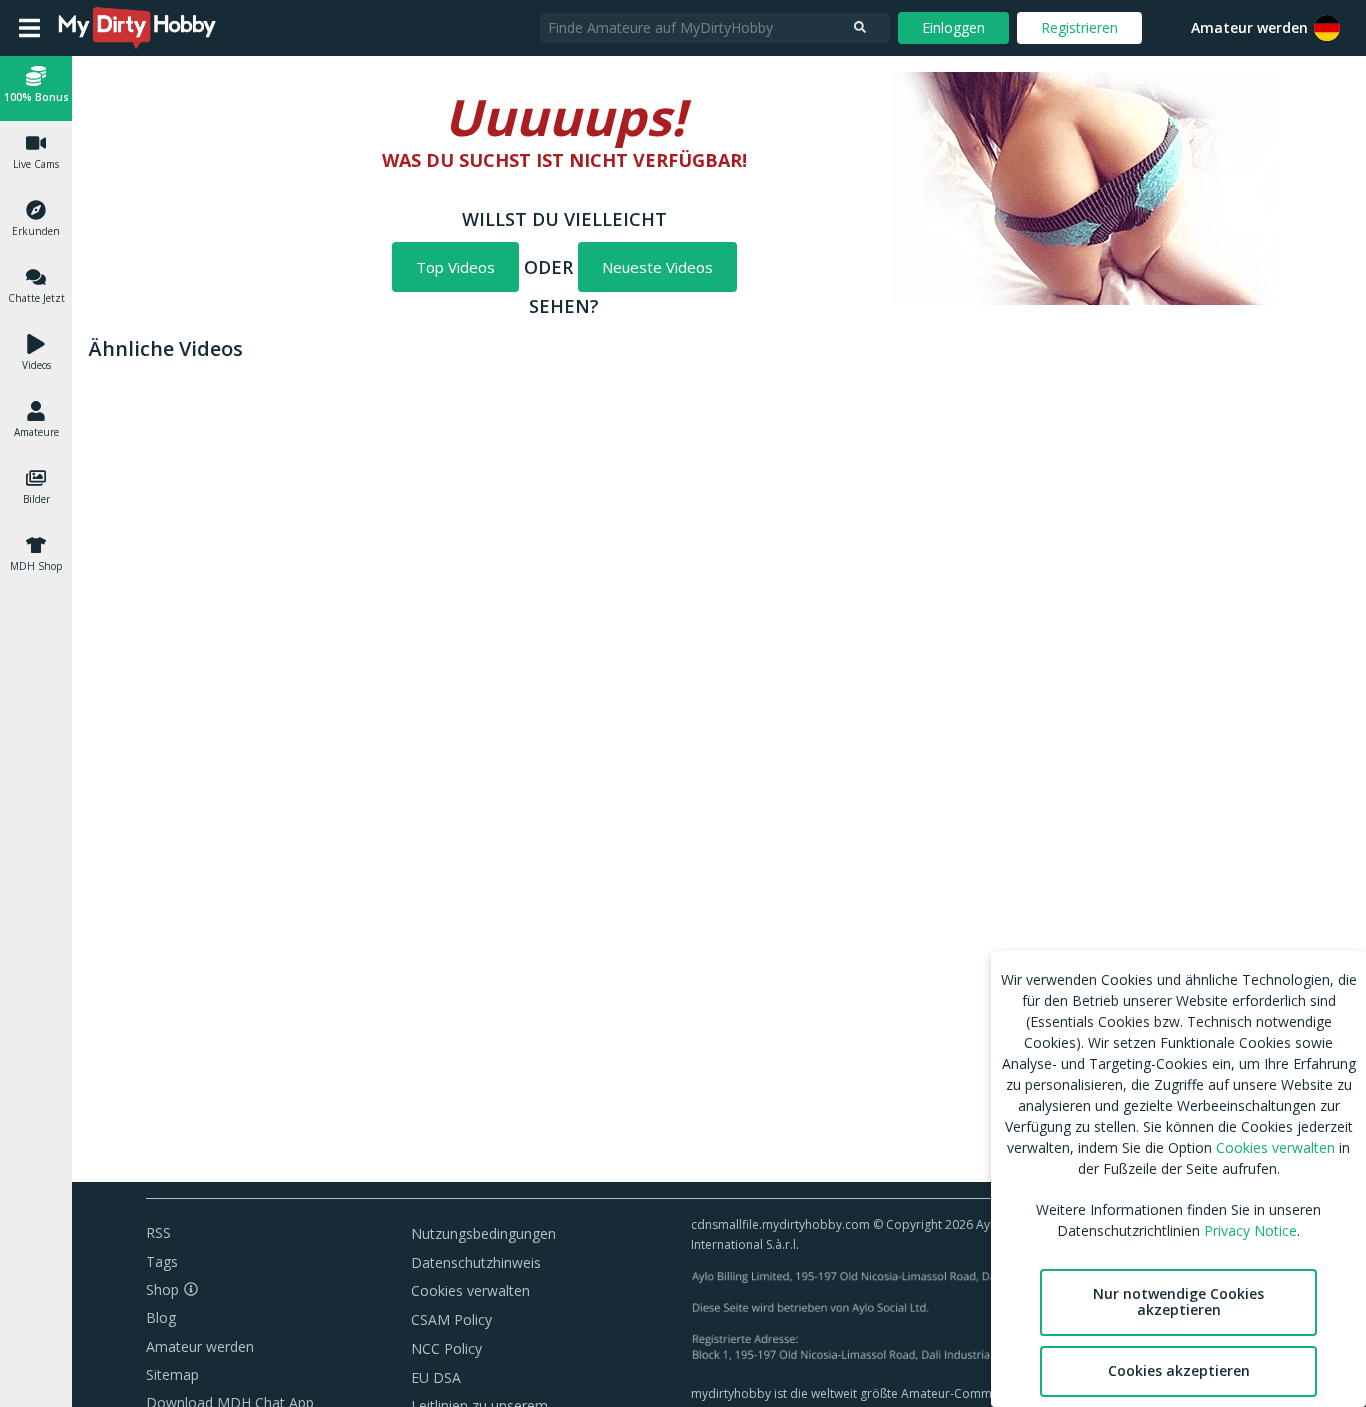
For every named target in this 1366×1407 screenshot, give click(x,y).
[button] (1327, 28)
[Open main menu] (29, 28)
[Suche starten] (860, 28)
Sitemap (172, 1374)
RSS (158, 1232)
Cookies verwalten (470, 1290)
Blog (161, 1317)
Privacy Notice (1250, 1230)
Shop (162, 1289)
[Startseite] (138, 28)
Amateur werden (1249, 27)
